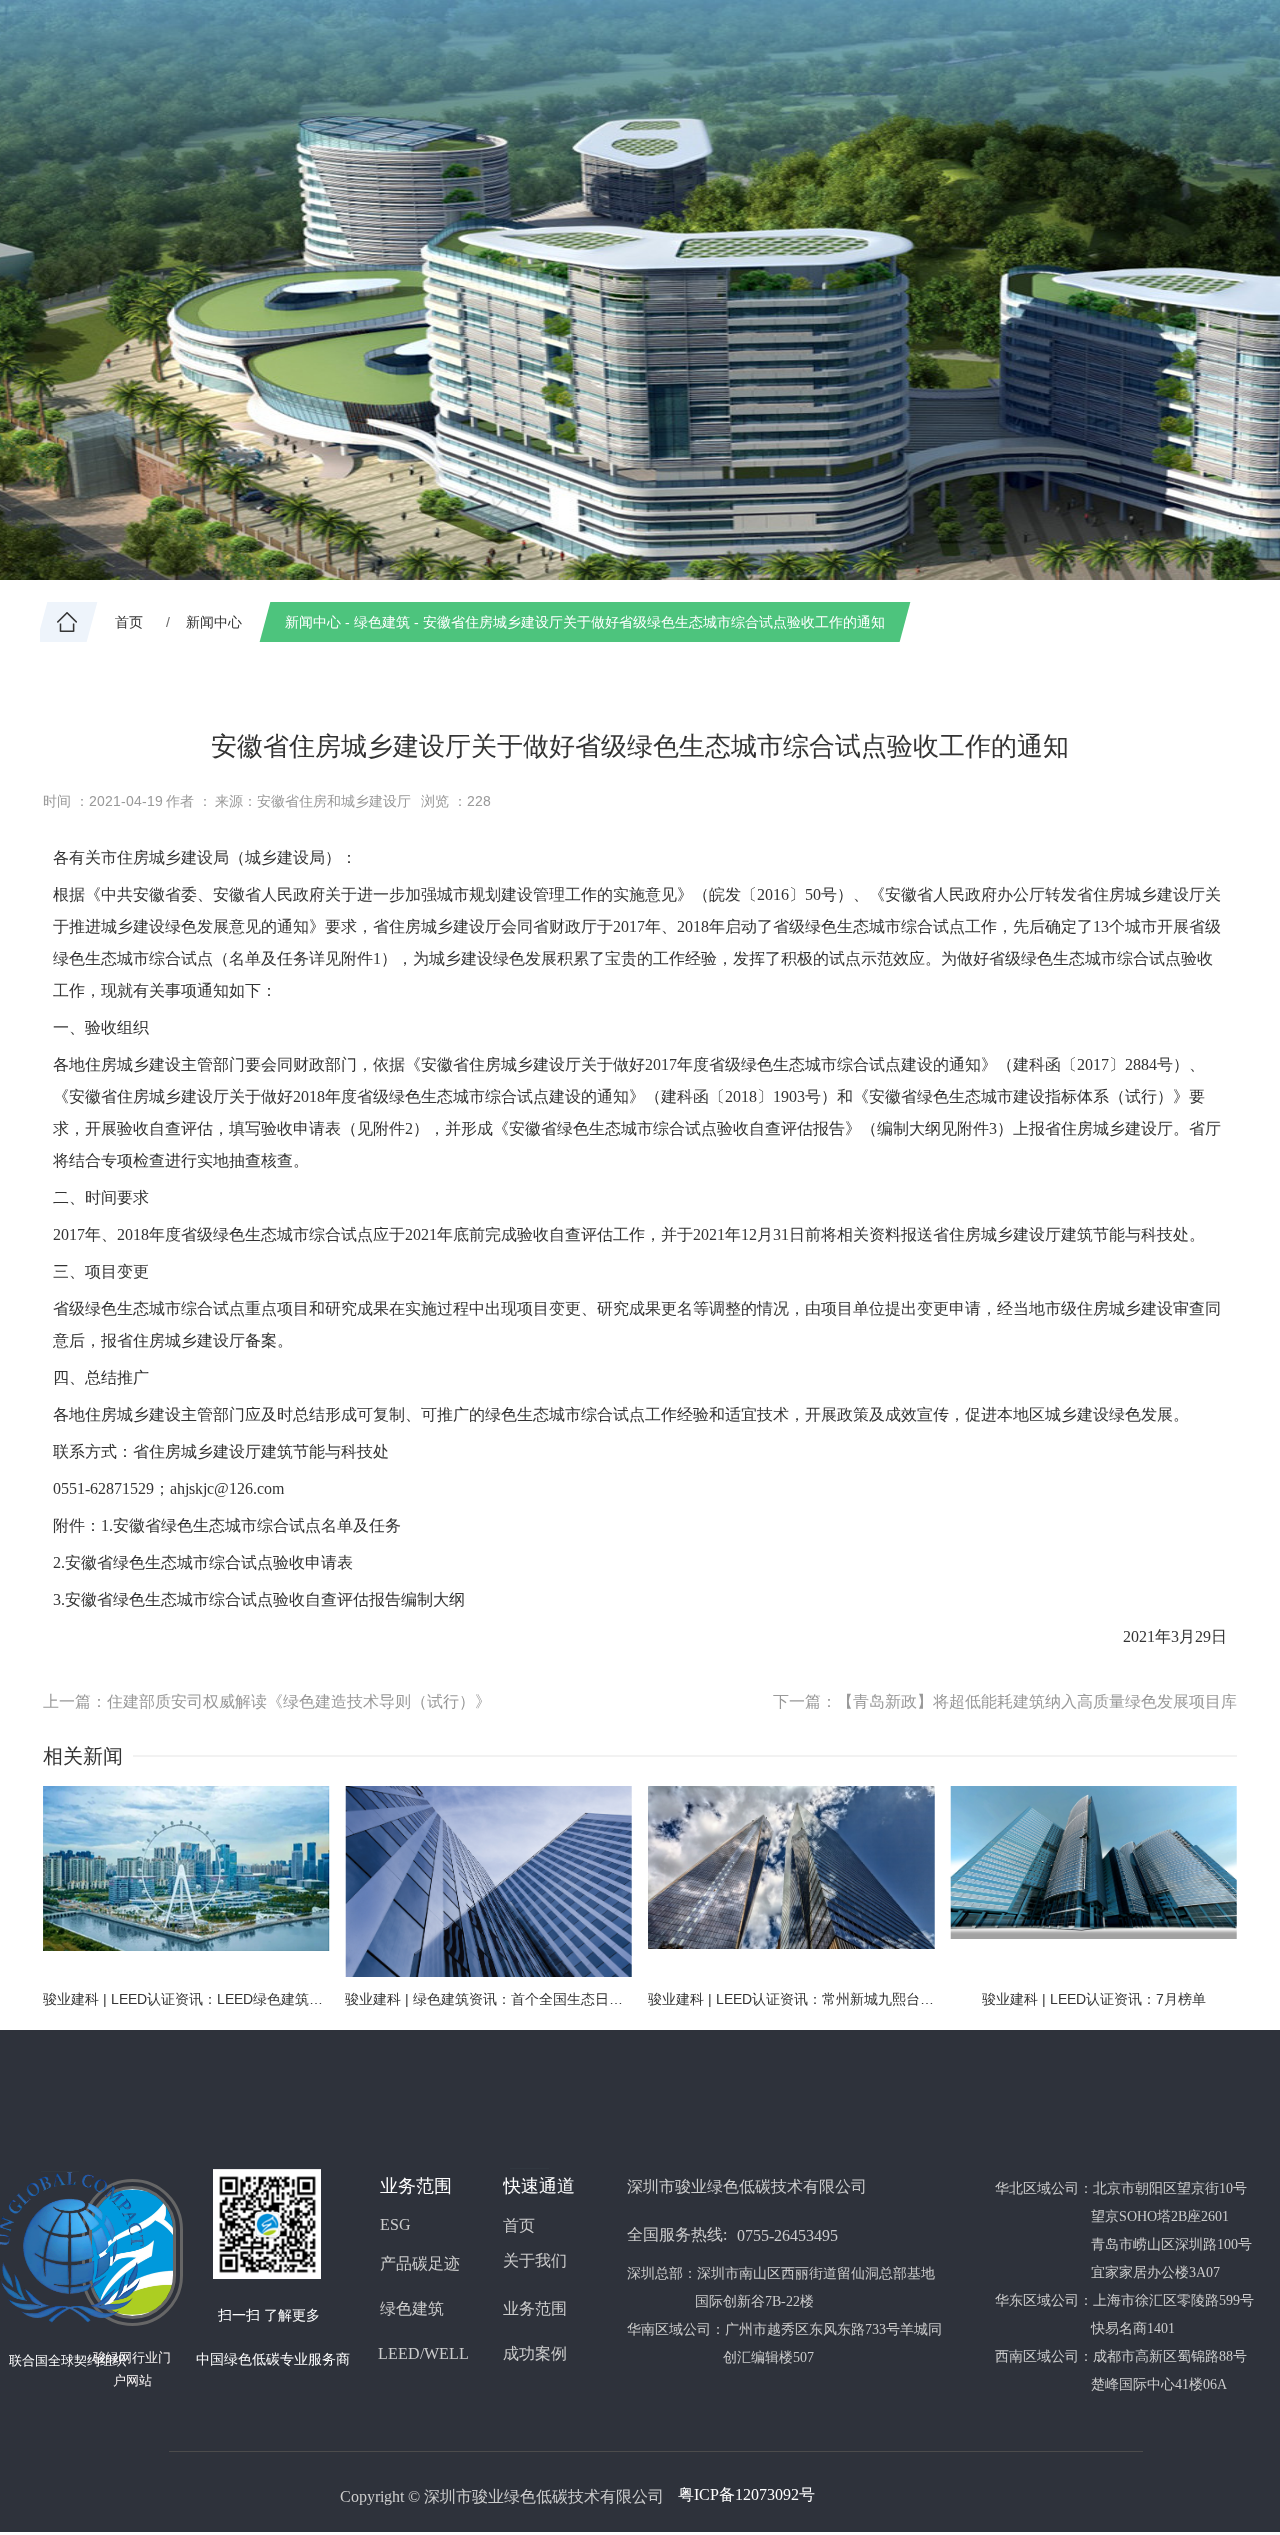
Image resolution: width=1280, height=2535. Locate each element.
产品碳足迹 (420, 2263)
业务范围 (535, 2308)
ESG (395, 2224)
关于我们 (535, 2260)
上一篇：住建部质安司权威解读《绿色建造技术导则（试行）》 (267, 1701)
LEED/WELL (423, 2353)
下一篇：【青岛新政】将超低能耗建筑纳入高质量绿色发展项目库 (1005, 1701)
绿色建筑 (412, 2308)
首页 (519, 2225)
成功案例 (535, 2353)
